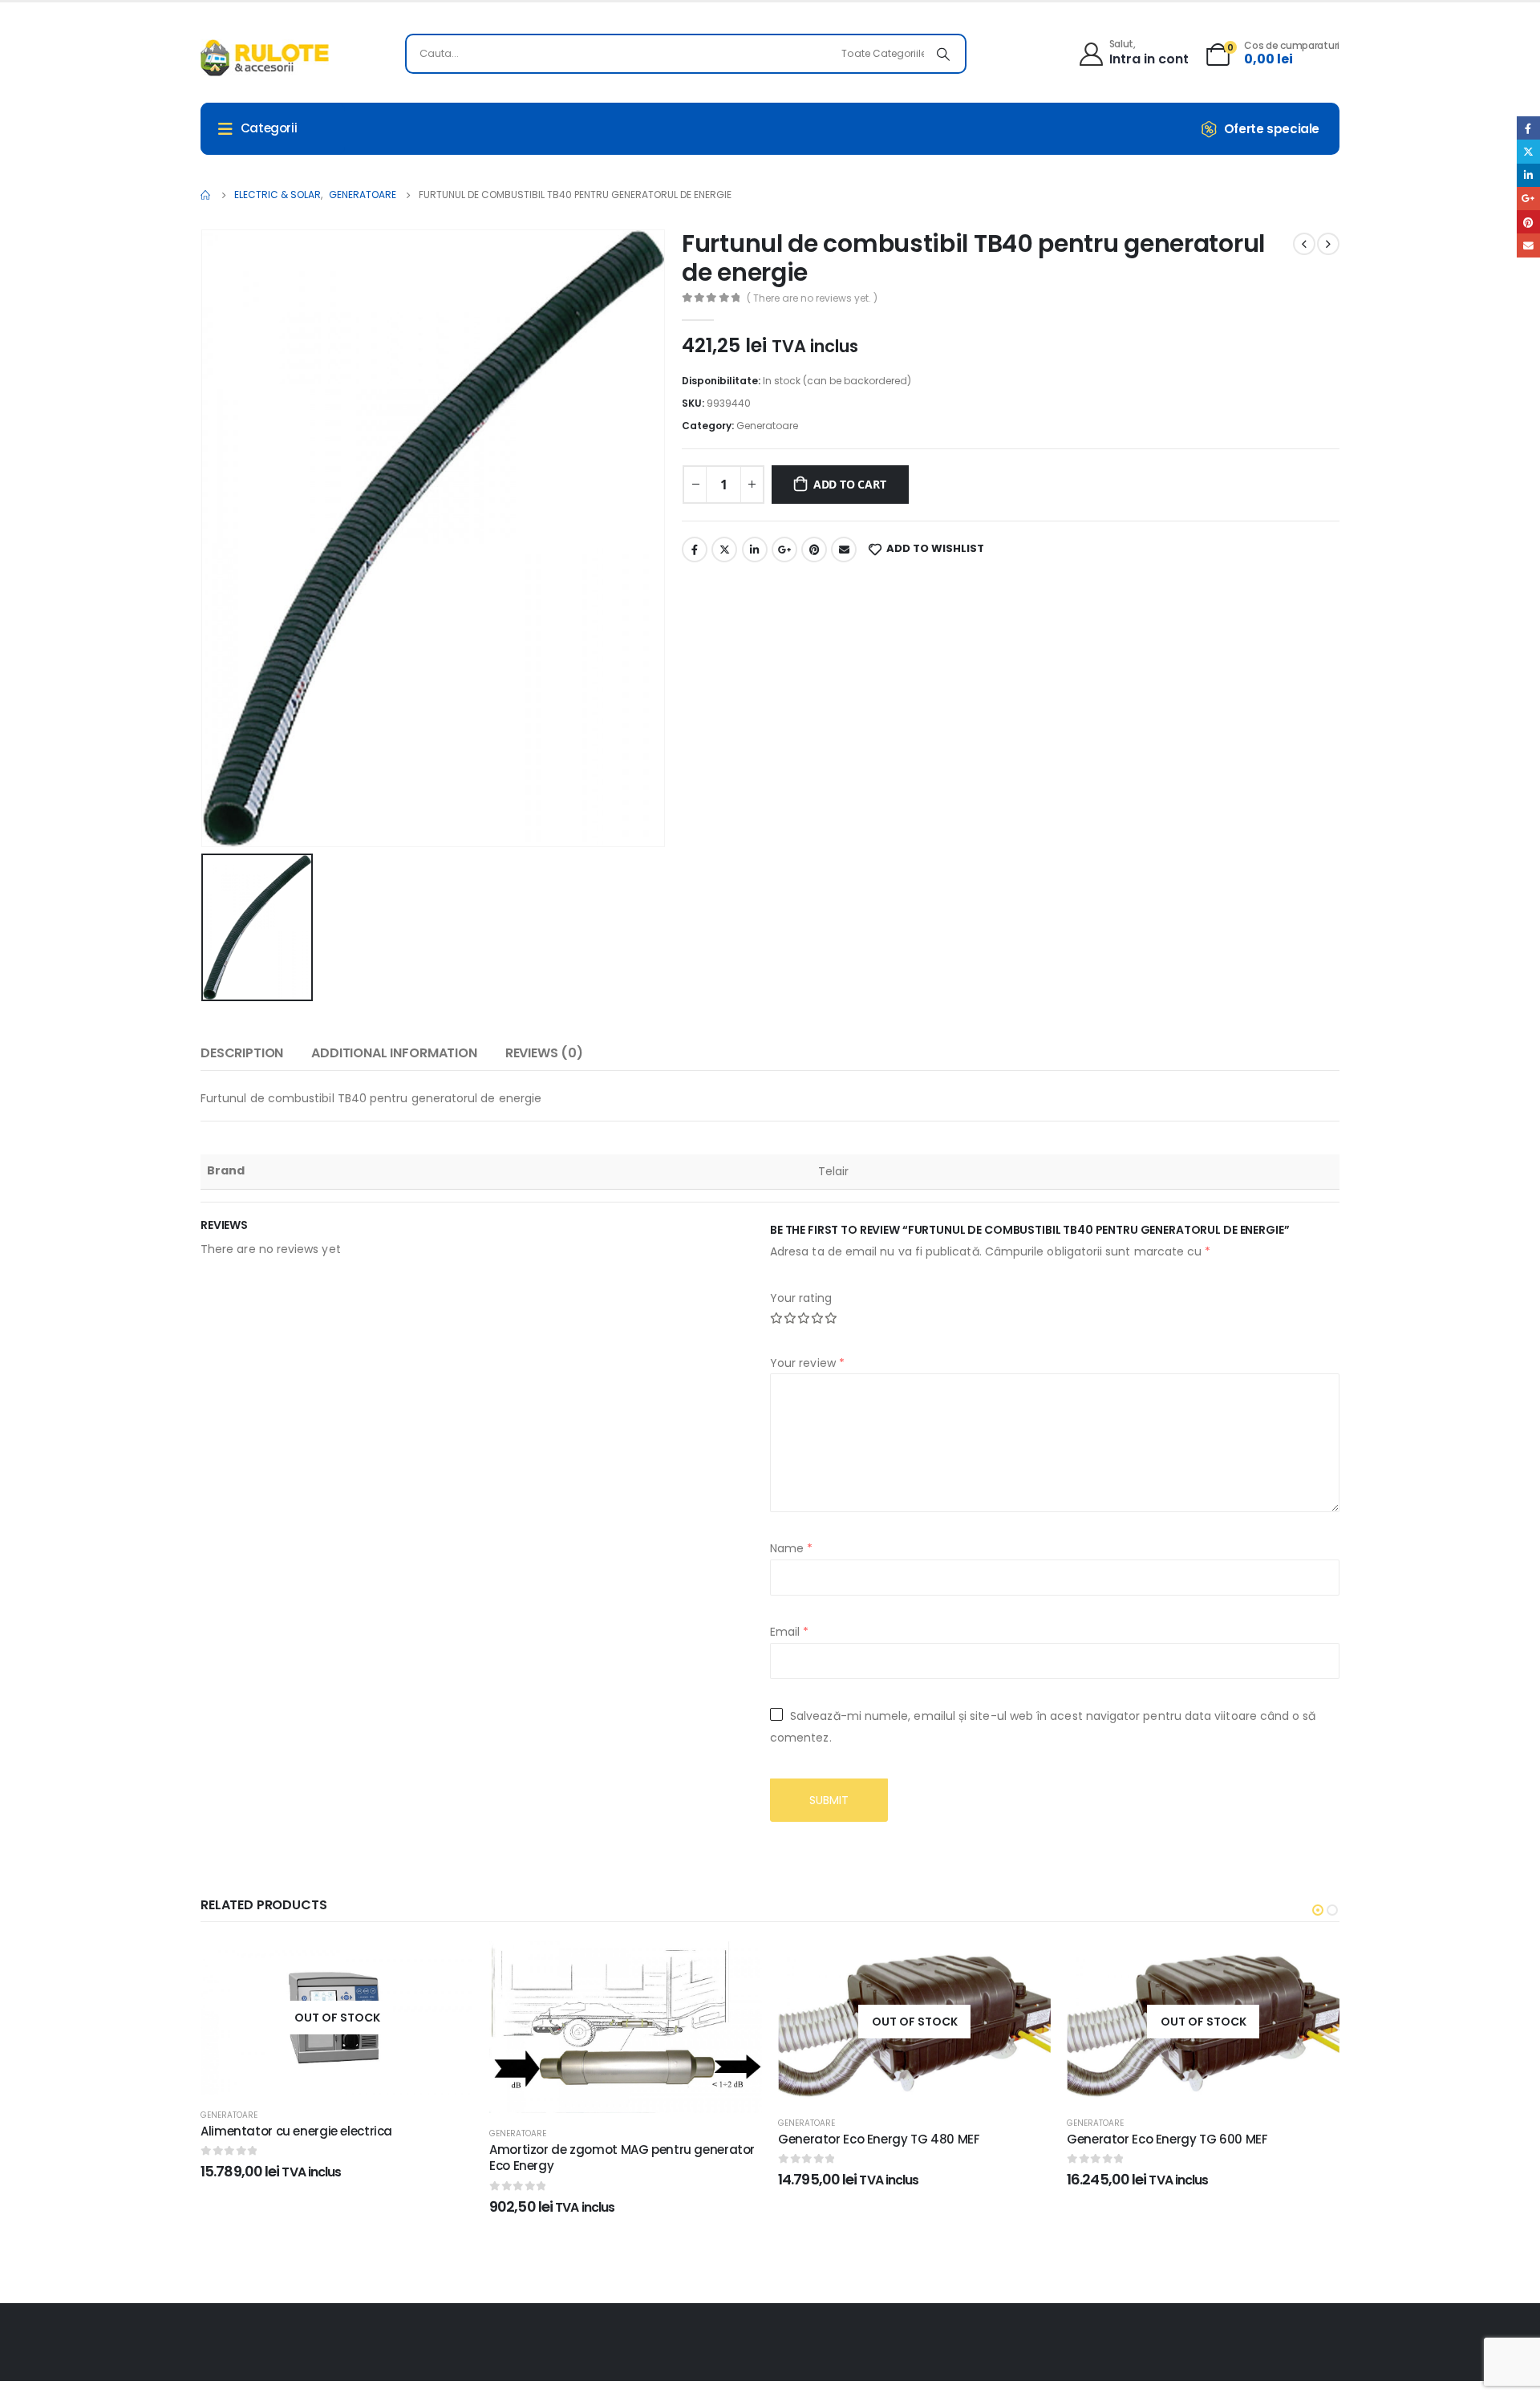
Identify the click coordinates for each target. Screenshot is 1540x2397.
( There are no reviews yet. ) (812, 298)
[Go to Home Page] (206, 195)
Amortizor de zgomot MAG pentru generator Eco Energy (622, 2158)
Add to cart (850, 484)
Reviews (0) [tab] (544, 1053)
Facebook (695, 550)
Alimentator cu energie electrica (296, 2131)
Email (844, 550)
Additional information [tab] (394, 1053)
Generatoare (767, 426)
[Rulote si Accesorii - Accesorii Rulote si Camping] (265, 58)
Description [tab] (242, 1053)
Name (791, 1548)
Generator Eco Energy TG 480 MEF (879, 2139)
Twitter (724, 550)
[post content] (337, 2018)
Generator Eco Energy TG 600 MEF (1167, 2139)
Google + (784, 550)
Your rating (801, 1298)
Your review (807, 1363)
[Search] (943, 54)
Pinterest (814, 550)
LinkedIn (755, 550)
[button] (1318, 1910)
